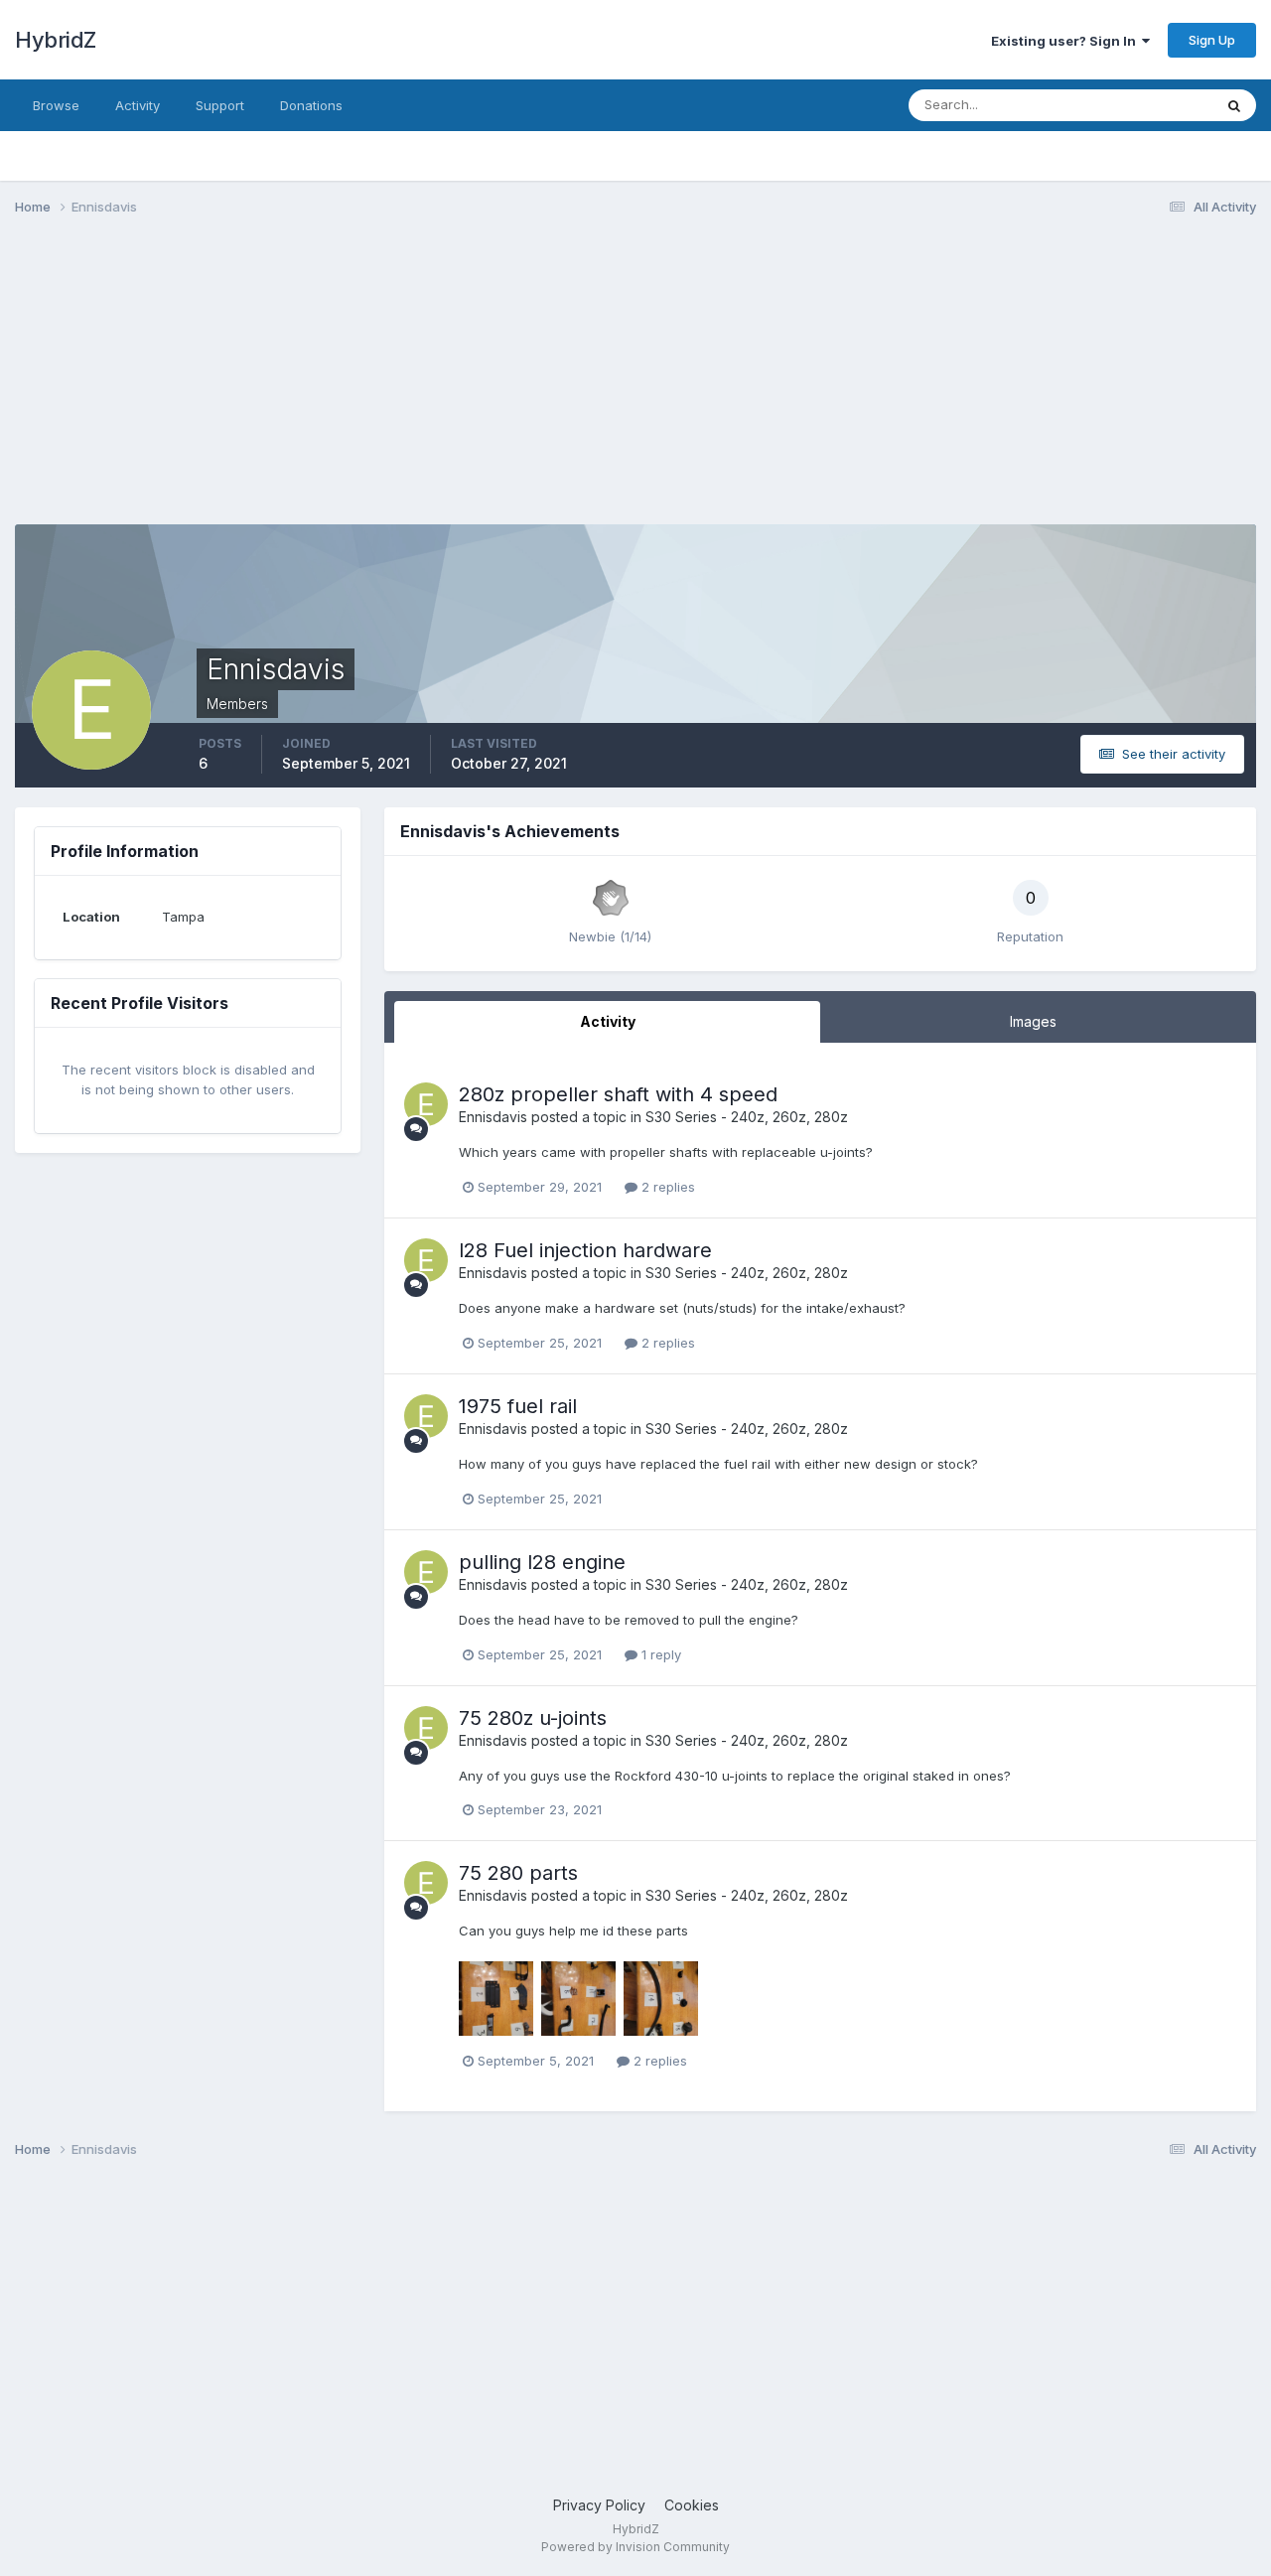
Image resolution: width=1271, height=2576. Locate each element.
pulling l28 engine (542, 1562)
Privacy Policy (599, 2505)
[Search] (1234, 105)
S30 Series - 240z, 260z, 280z (747, 1117)
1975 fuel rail (518, 1406)
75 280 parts (518, 1873)
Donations (311, 105)
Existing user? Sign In (1066, 41)
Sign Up (1212, 40)
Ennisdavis (493, 1117)
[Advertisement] (376, 385)
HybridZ (56, 40)
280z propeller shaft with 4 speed (618, 1094)
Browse (56, 105)
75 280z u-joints (533, 1718)
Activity (138, 105)
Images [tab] (1033, 1021)
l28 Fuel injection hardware (585, 1250)
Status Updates (1140, 105)
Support (220, 105)
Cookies (692, 2505)
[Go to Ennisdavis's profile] (426, 1104)
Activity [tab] (608, 1021)
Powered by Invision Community (635, 2547)
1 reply (659, 1654)
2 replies (666, 1187)
